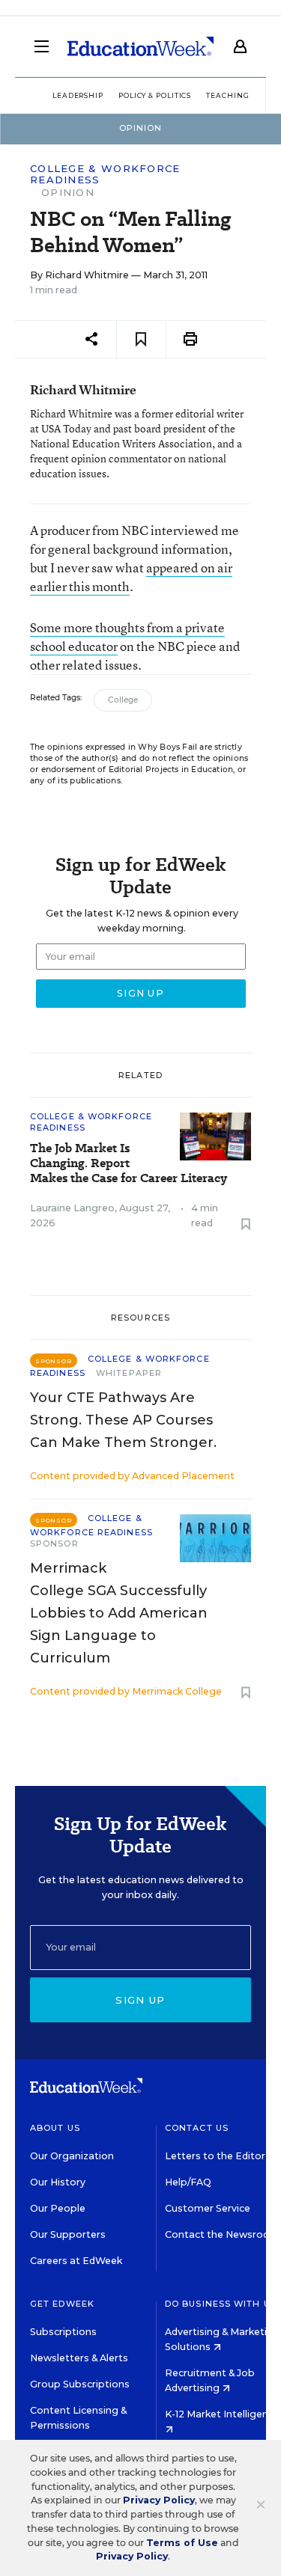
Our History (58, 2182)
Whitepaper (129, 1373)
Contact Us (197, 2128)
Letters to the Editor (215, 2156)
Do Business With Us (221, 2304)
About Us (55, 2128)
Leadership (78, 95)
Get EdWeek (62, 2304)
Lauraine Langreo (72, 1208)
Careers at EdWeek (76, 2261)
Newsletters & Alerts (79, 2358)
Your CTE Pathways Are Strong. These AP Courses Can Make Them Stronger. (123, 1420)
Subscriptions (63, 2332)
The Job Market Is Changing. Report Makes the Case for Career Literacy (129, 1163)
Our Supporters (68, 2234)
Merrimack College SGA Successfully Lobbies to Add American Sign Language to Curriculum (119, 1613)
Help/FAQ (188, 2182)
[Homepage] (140, 46)
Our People (58, 2208)
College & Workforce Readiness (105, 174)
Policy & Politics (155, 95)
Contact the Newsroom (222, 2234)
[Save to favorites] (141, 339)
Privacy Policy (159, 2500)
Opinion (68, 192)
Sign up (140, 2000)
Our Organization (72, 2156)
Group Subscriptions (80, 2384)
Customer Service (208, 2208)
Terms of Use (182, 2543)
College (123, 700)
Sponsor (54, 1544)
